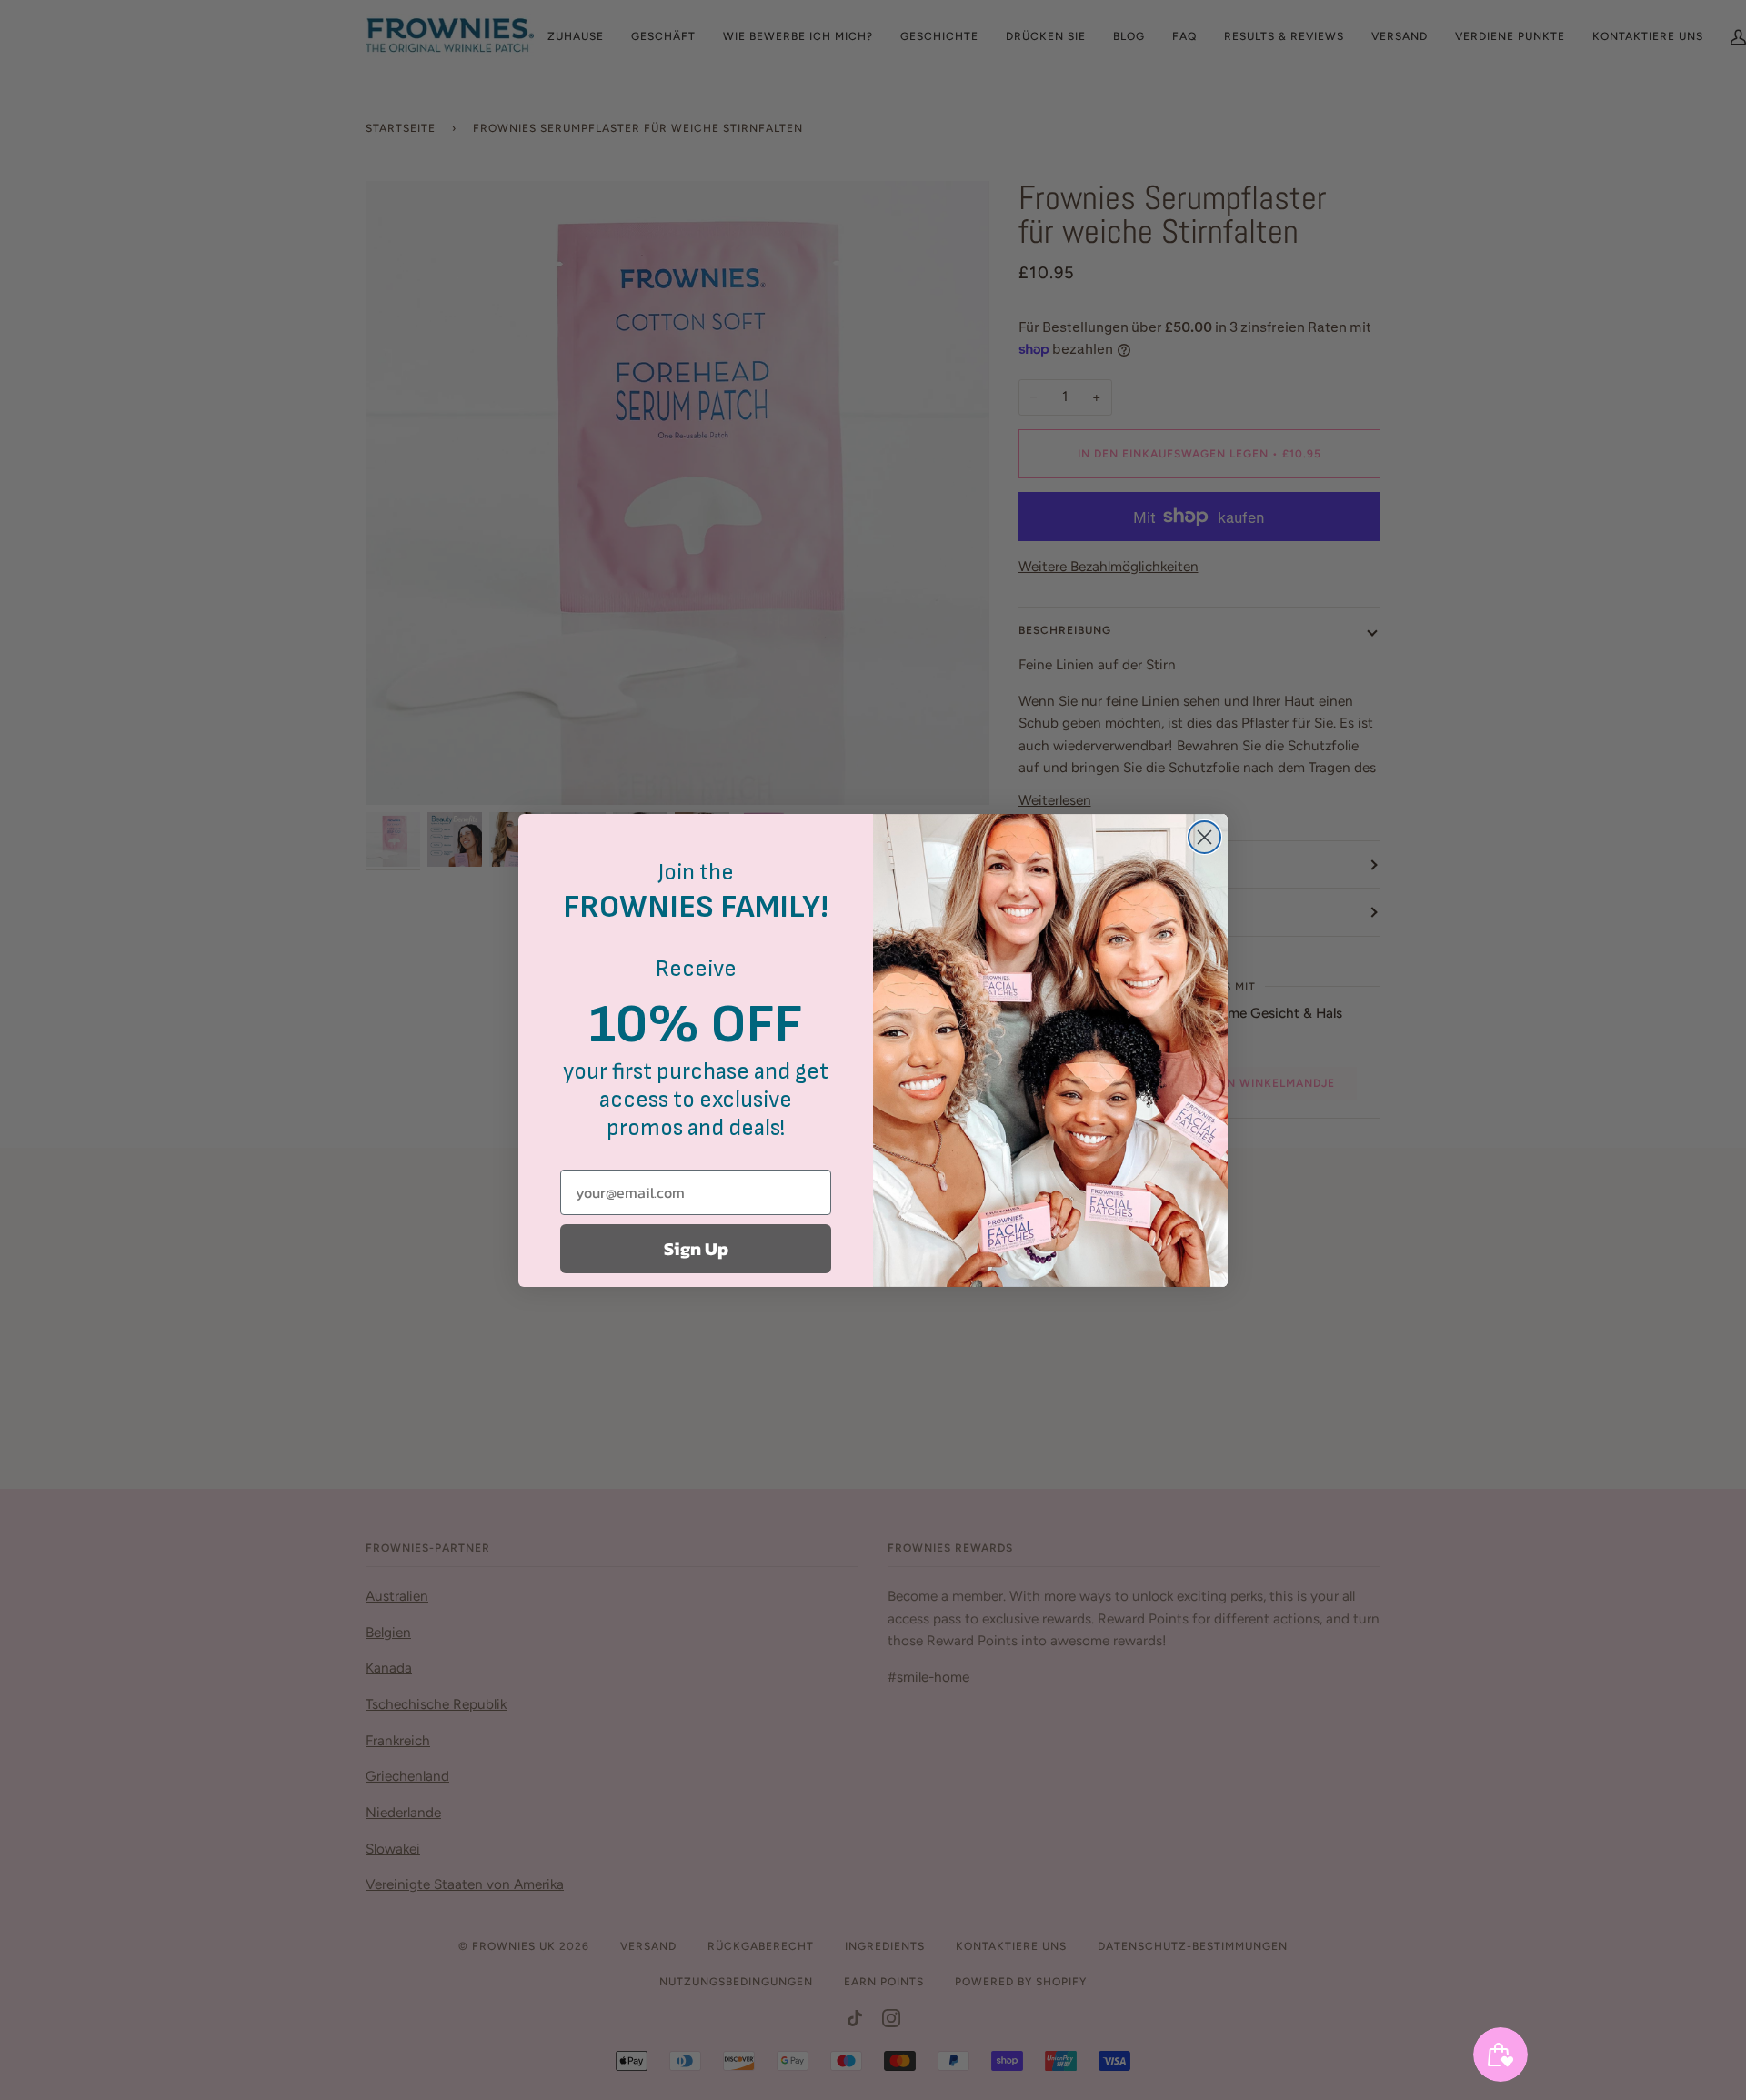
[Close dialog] (1204, 837)
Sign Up (696, 1249)
